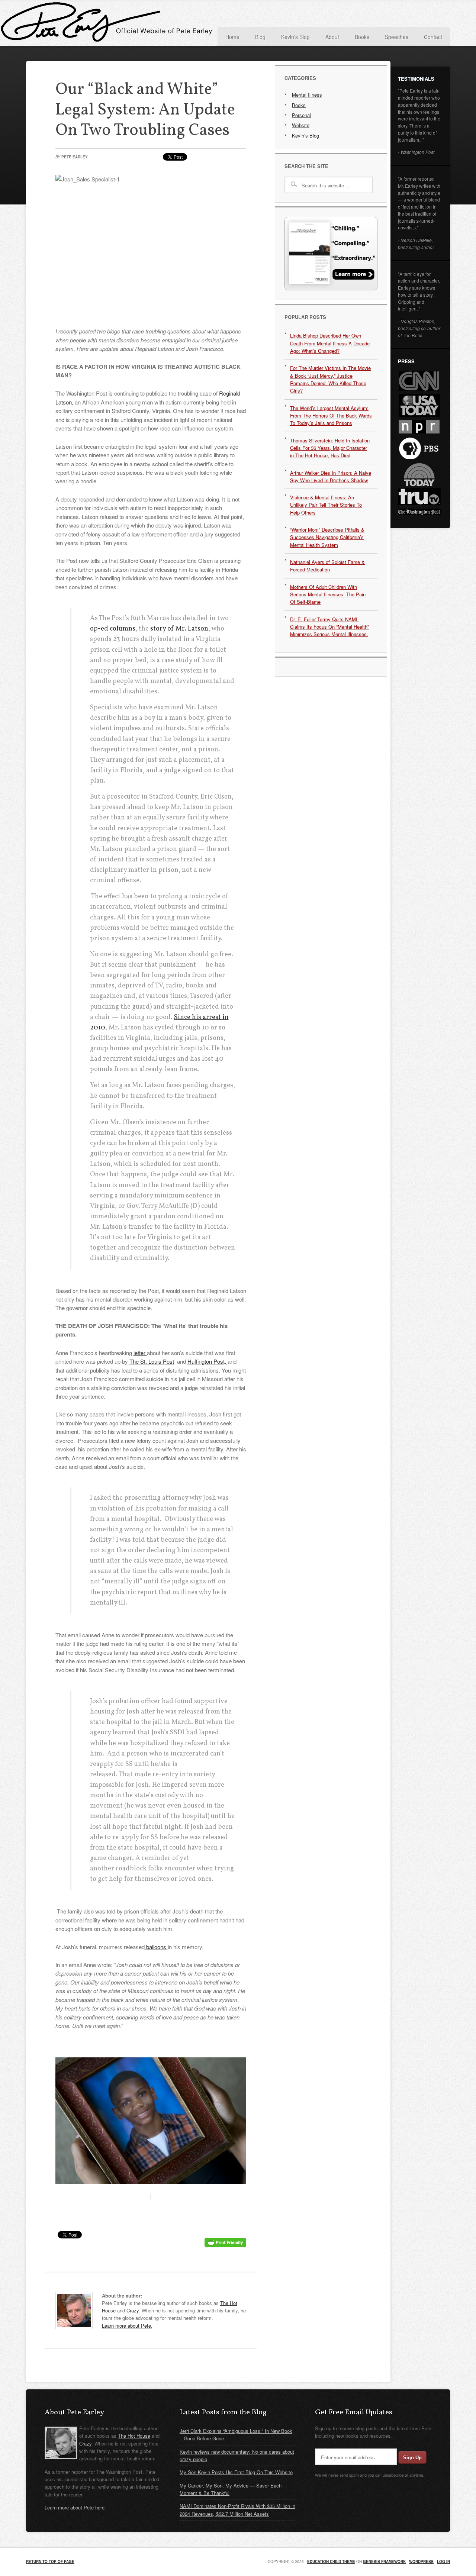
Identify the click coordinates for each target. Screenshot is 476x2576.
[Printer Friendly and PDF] (225, 2245)
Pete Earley (100, 24)
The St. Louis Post (152, 1361)
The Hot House (134, 2436)
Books (299, 105)
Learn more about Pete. (127, 2326)
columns (123, 629)
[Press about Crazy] (331, 288)
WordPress (421, 2562)
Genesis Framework (384, 2562)
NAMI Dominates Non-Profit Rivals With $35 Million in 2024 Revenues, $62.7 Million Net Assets (237, 2510)
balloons (156, 1947)
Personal (301, 115)
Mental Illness (307, 95)
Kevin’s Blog (305, 136)
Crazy (133, 2310)
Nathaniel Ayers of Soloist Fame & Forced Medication (327, 566)
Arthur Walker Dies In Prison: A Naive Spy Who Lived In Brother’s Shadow (331, 476)
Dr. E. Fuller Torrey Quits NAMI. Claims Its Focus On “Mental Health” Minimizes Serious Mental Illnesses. (329, 627)
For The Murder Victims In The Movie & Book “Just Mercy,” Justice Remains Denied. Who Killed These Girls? (330, 379)
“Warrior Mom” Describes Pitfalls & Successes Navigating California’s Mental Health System (327, 537)
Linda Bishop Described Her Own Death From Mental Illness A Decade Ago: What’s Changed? (330, 343)
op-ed (99, 629)
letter (140, 1353)
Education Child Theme (331, 2562)
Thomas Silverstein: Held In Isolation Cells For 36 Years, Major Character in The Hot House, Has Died (330, 448)
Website (301, 125)
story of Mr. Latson (179, 629)
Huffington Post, (208, 1361)
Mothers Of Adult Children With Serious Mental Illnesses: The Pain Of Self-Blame (328, 594)
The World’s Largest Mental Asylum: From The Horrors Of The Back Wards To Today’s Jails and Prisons (331, 416)
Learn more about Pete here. (75, 2507)
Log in (443, 2562)
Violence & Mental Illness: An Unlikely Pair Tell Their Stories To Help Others (326, 505)
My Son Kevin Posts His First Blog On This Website (236, 2472)
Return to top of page (50, 2562)
